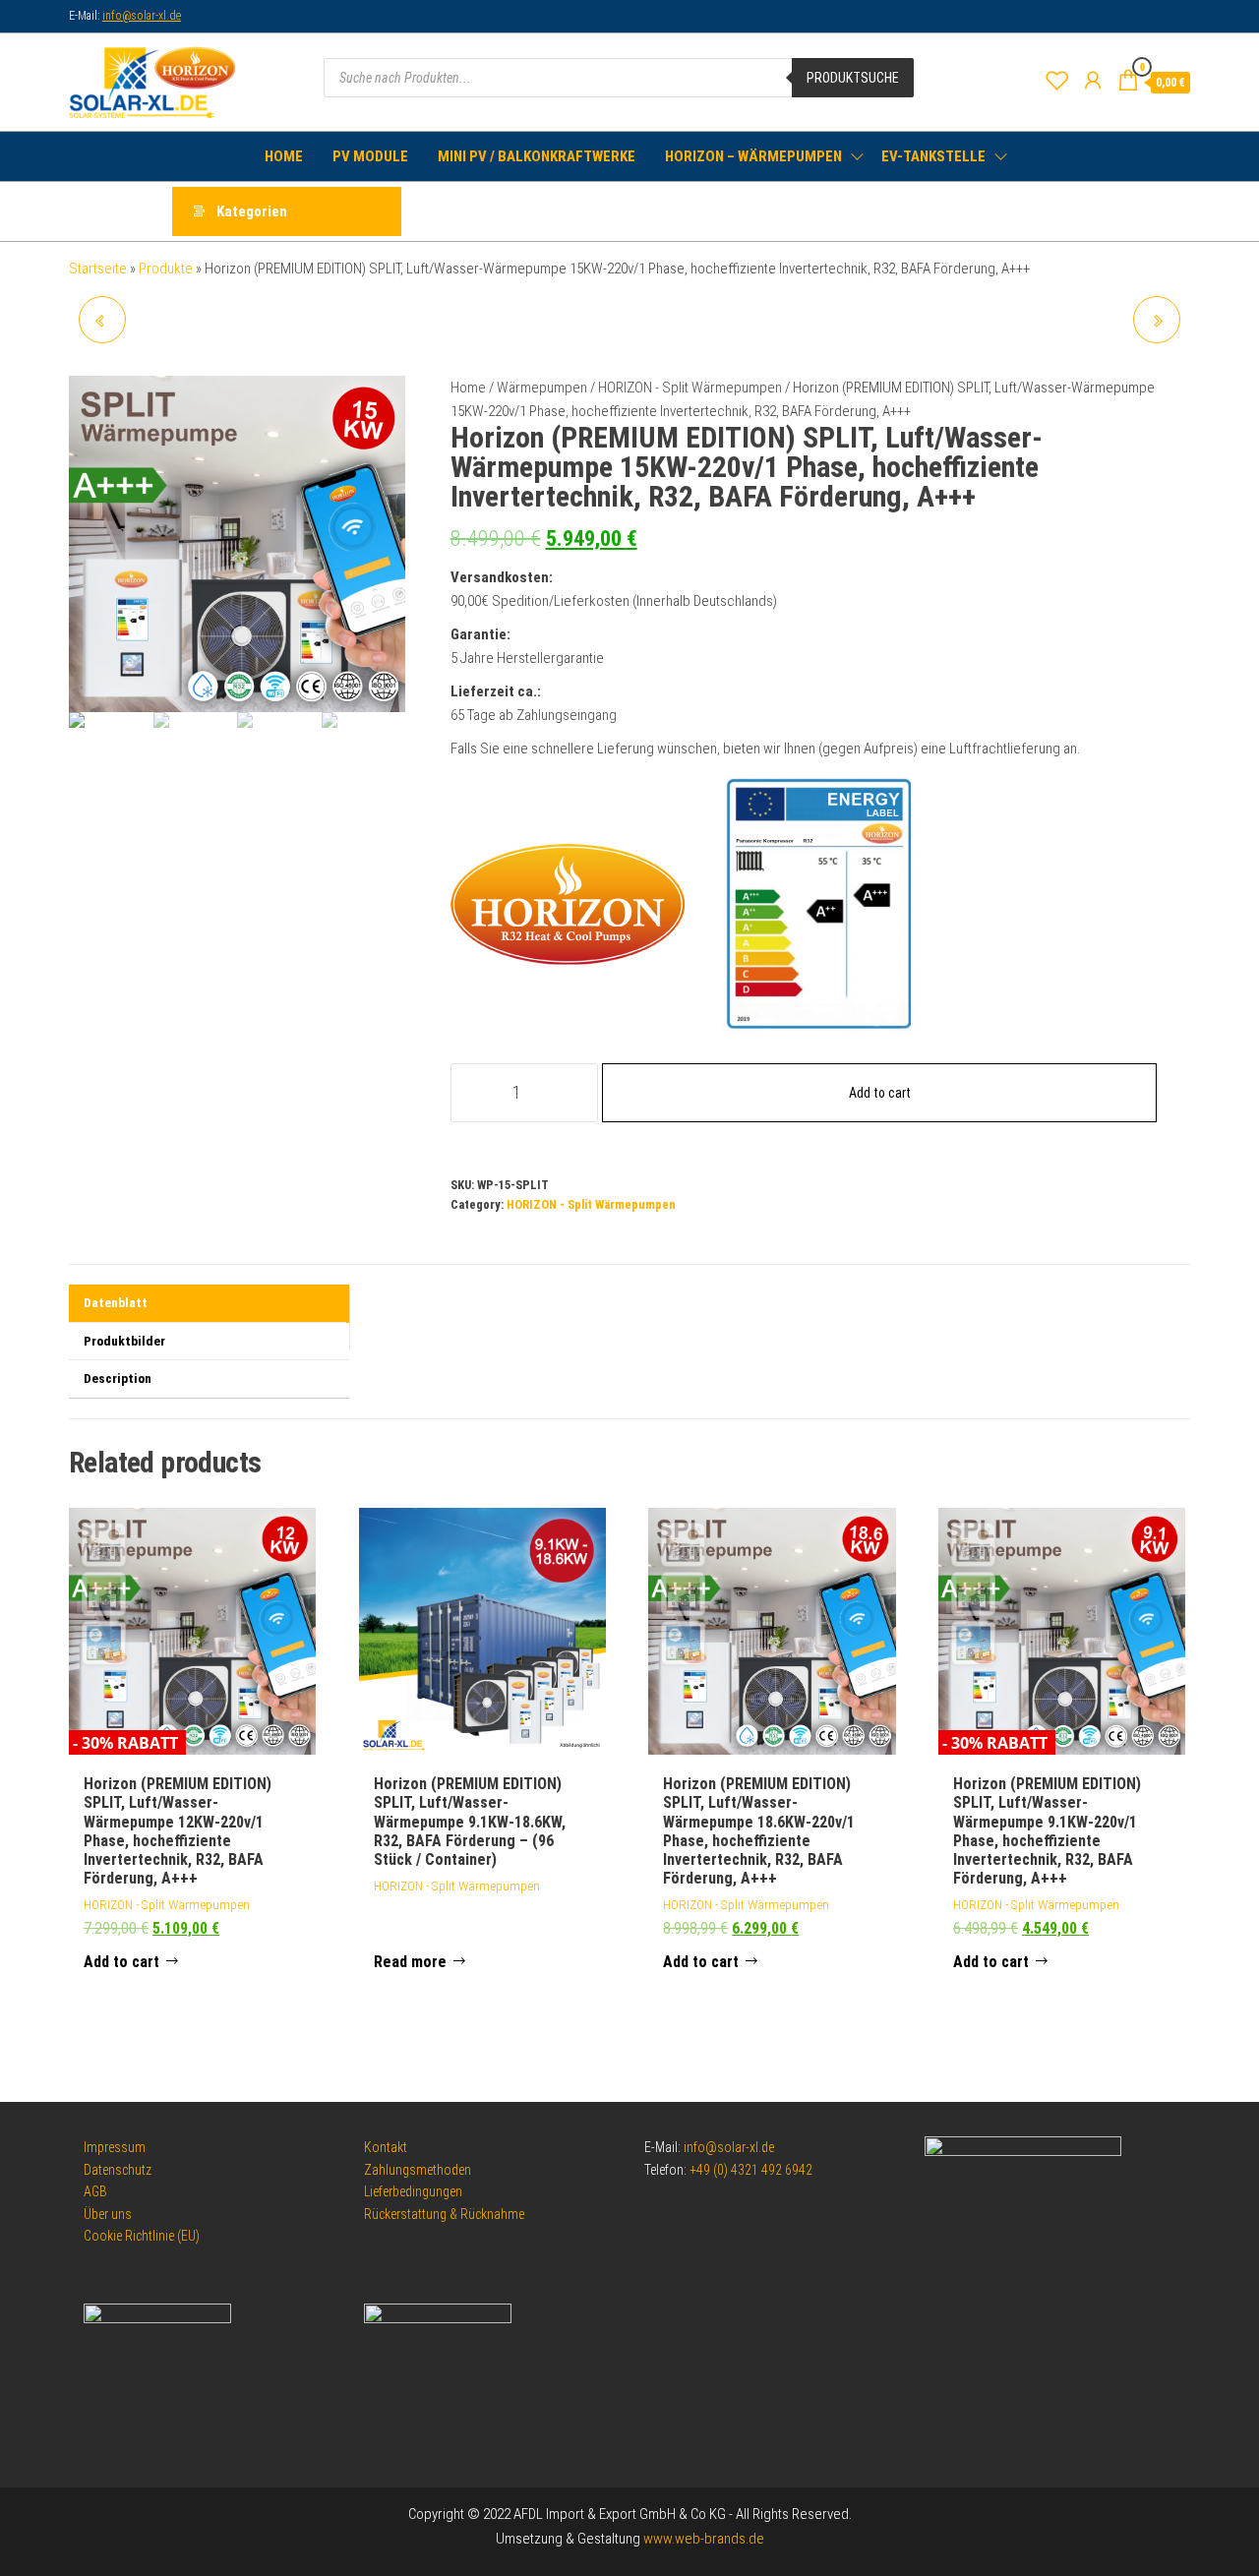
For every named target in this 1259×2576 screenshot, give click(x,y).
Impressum (115, 2147)
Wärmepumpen (542, 388)
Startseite (98, 269)
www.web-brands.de (704, 2539)
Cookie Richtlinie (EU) (142, 2236)
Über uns (108, 2214)
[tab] (209, 1304)
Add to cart (880, 1093)
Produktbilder (124, 1341)
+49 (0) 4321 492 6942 (751, 2170)
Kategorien (252, 211)
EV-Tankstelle (933, 156)
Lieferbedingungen (413, 2191)
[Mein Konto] (1093, 81)
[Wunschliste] (1057, 81)
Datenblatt (116, 1302)
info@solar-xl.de (142, 16)
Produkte (166, 269)
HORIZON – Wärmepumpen (753, 156)
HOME (284, 156)
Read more (410, 1962)
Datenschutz (118, 2170)
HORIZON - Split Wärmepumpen (690, 388)
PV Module (370, 156)
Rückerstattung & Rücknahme (444, 2214)
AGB (95, 2191)
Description (118, 1378)
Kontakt (386, 2147)
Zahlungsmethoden (418, 2170)
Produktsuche (853, 78)
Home (468, 388)
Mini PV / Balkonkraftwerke (537, 156)
